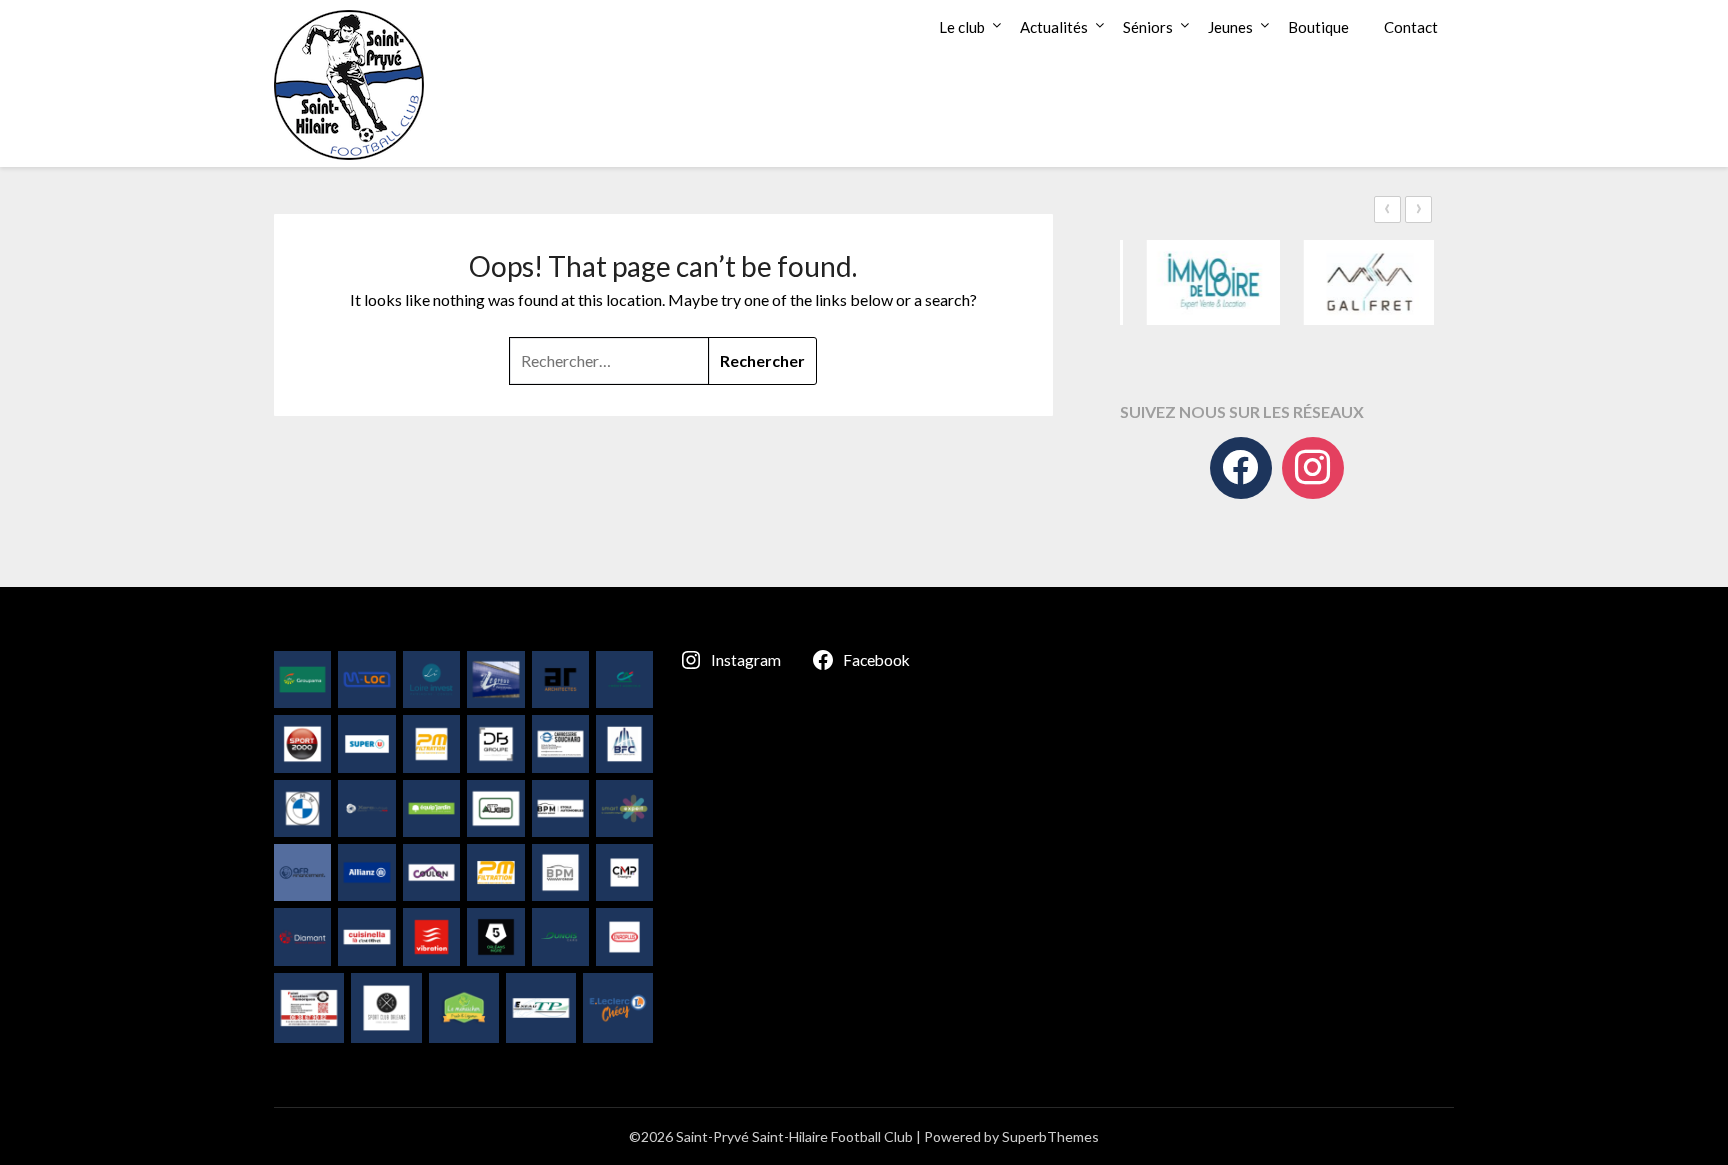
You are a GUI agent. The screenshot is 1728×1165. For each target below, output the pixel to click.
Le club (962, 27)
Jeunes (1230, 27)
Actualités (1054, 27)
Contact (1411, 27)
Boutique (1318, 27)
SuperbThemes (1050, 1136)
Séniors (1148, 27)
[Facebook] (1241, 468)
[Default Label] (1313, 468)
